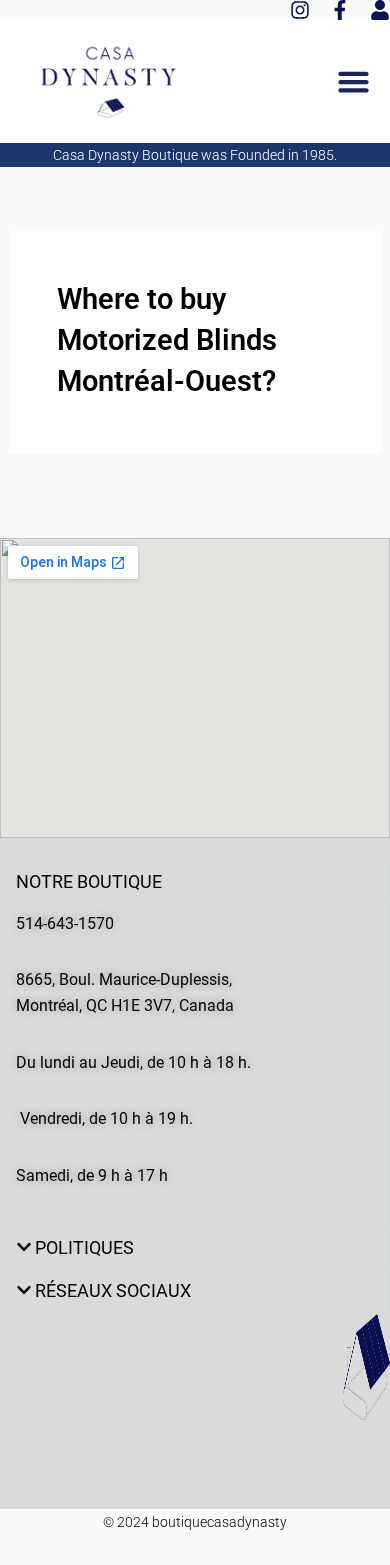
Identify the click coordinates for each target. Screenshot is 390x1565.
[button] (195, 882)
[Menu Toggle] (353, 81)
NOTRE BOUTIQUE (89, 881)
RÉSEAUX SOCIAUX (113, 1290)
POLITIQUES (84, 1247)
